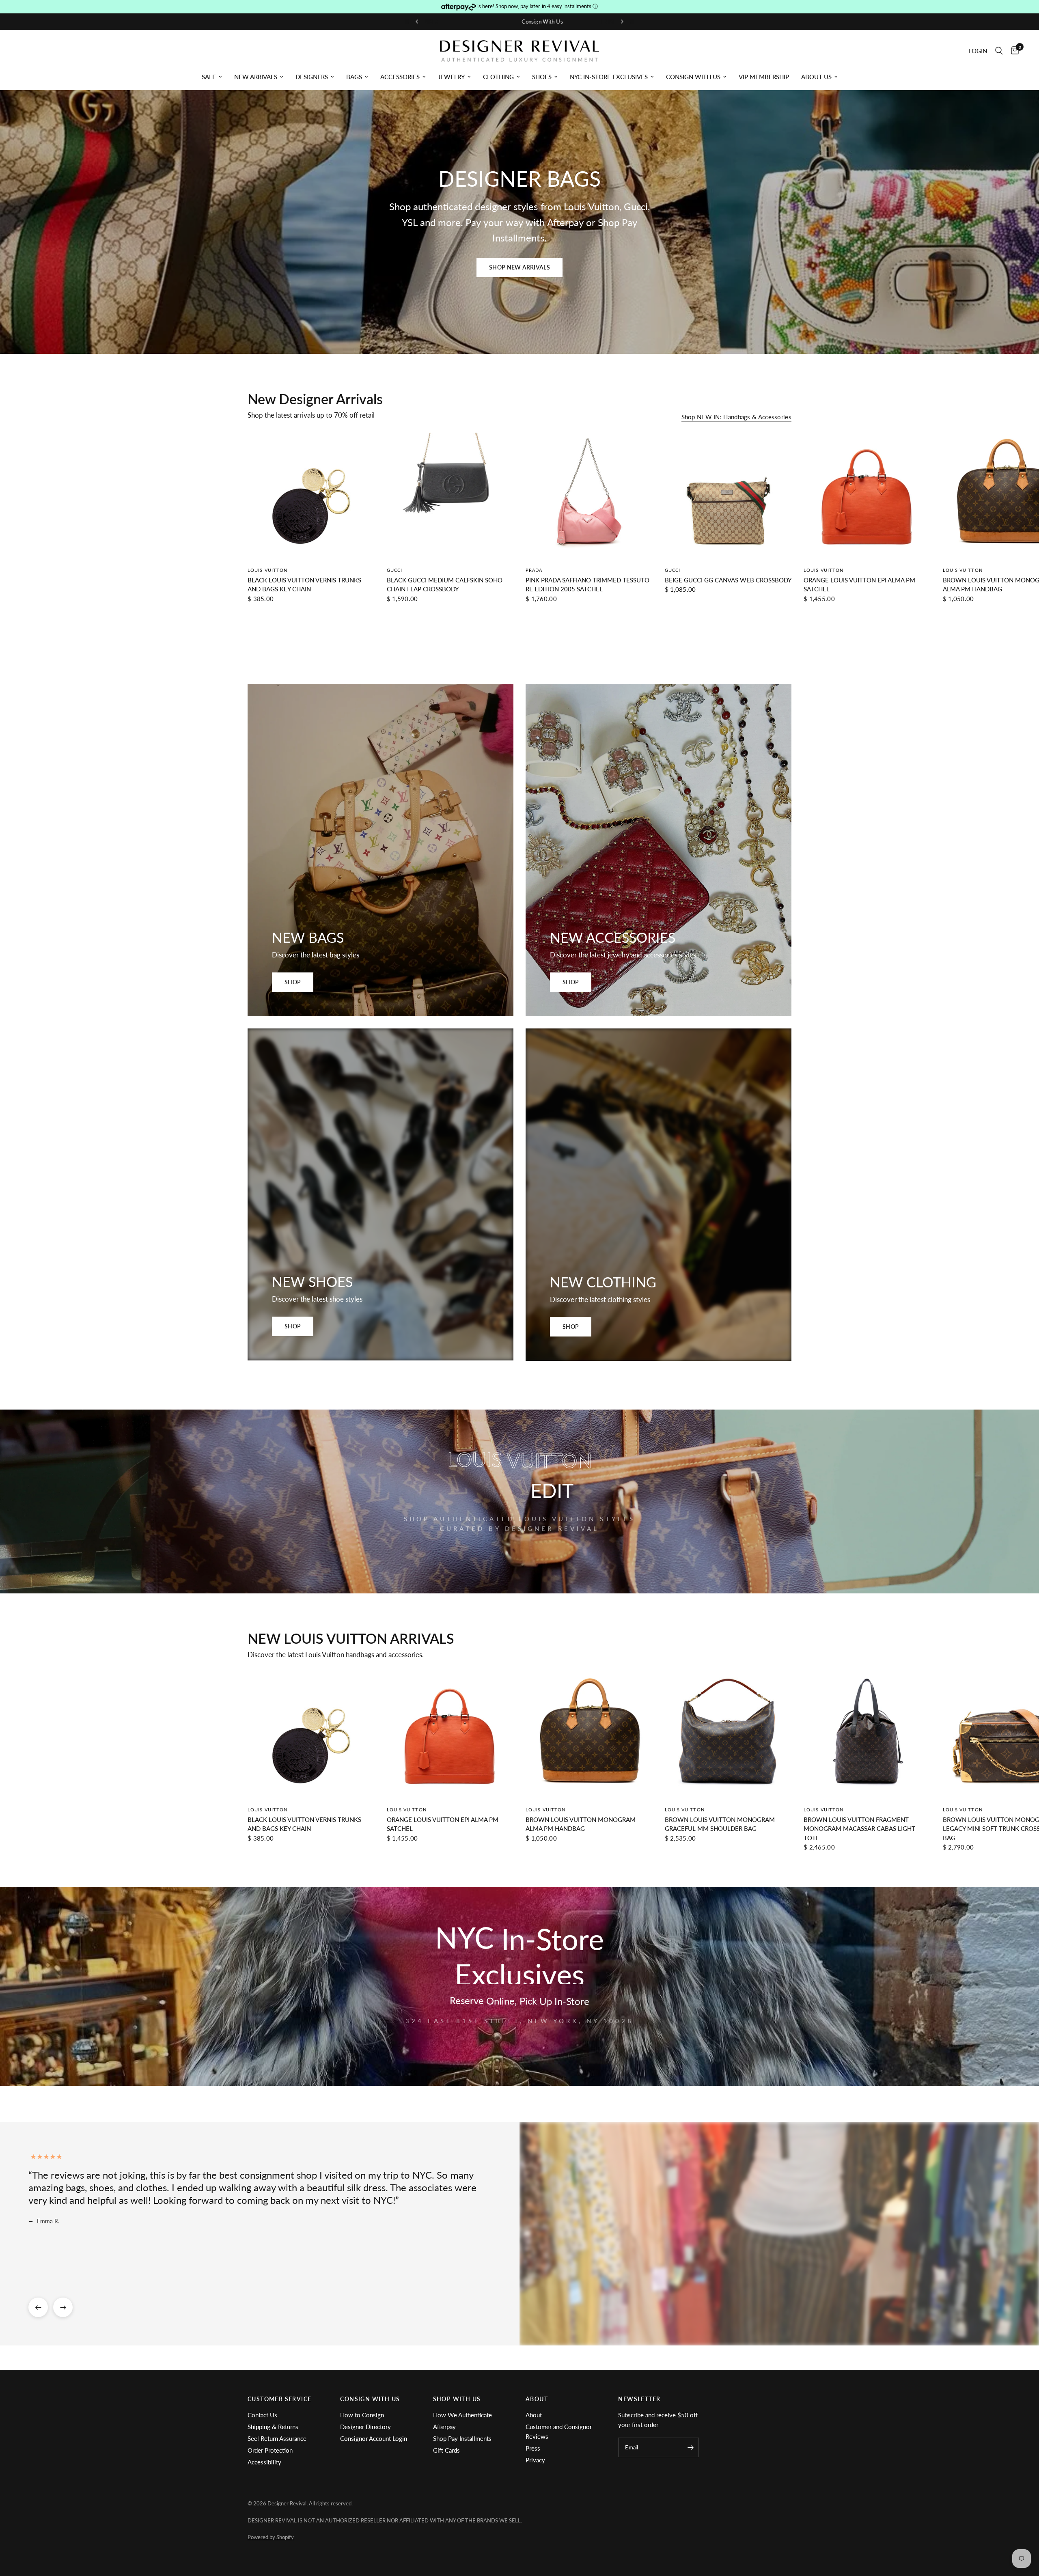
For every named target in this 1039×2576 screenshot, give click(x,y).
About (534, 2415)
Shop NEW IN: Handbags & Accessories (737, 417)
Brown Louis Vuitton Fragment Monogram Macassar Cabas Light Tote (859, 1828)
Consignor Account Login (374, 2438)
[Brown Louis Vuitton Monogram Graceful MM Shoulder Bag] (728, 1736)
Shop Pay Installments (462, 2438)
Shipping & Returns (273, 2427)
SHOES (542, 77)
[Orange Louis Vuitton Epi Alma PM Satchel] (867, 496)
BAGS (354, 77)
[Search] (999, 51)
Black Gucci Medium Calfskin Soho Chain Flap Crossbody (445, 584)
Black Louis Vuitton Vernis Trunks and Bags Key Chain (304, 584)
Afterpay (444, 2427)
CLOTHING (498, 77)
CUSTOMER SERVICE (279, 2399)
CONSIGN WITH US (693, 77)
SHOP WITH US (457, 2399)
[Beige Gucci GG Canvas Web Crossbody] (728, 496)
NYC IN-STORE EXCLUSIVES (609, 77)
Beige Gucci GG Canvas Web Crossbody (728, 580)
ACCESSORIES (400, 77)
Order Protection (270, 2450)
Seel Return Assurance (277, 2438)
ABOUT (537, 2399)
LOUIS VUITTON (267, 570)
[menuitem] (212, 77)
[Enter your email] (691, 2447)
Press (533, 2448)
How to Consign (362, 2415)
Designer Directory (365, 2427)
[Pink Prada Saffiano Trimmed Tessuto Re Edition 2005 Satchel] (589, 496)
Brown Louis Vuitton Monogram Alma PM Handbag (581, 1824)
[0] (1013, 51)
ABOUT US (816, 77)
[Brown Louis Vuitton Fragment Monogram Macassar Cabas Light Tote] (867, 1736)
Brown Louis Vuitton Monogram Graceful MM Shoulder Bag (720, 1824)
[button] (519, 267)
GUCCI (395, 570)
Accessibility (264, 2462)
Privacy (535, 2460)
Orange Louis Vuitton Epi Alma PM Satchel (859, 584)
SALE (209, 77)
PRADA (534, 570)
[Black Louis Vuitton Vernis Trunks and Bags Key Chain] (311, 496)
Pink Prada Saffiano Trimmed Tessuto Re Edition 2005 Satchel (587, 584)
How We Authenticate (462, 2415)
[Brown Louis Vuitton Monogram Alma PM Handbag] (589, 1736)
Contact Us (262, 2415)
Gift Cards (446, 2450)
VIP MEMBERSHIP (764, 77)
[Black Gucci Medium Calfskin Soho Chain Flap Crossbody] (450, 496)
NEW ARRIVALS (256, 77)
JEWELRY (451, 77)
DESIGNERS (312, 77)
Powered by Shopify (271, 2537)
